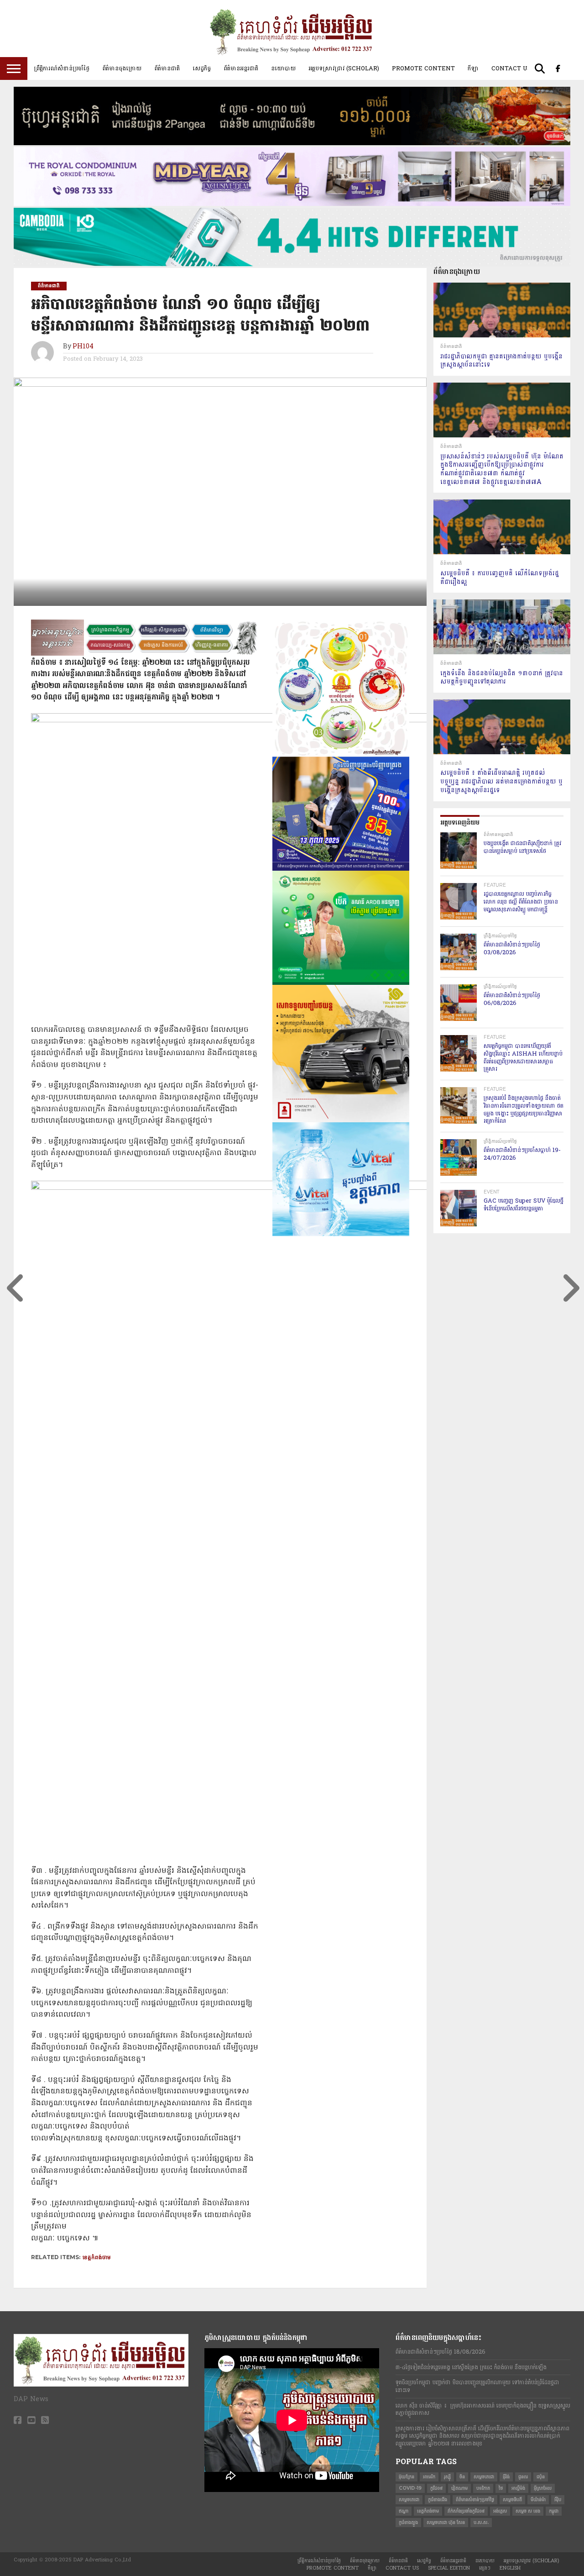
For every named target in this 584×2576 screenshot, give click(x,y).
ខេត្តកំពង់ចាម (97, 2257)
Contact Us (511, 68)
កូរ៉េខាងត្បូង (408, 2522)
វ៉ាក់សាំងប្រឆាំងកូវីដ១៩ (466, 2511)
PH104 (83, 347)
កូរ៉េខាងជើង (438, 2500)
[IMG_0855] (292, 264)
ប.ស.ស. (481, 2522)
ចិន (462, 2477)
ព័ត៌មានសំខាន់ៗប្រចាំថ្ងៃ (475, 2500)
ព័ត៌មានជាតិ (167, 68)
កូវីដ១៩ (436, 2488)
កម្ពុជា (554, 2511)
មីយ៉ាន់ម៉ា (538, 2500)
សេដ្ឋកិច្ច (202, 68)
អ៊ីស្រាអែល (543, 2488)
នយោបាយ (283, 68)
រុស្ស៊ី (447, 2477)
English (510, 2568)
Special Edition (449, 2568)
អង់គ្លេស (500, 2511)
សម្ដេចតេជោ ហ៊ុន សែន (446, 2522)
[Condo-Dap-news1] (292, 204)
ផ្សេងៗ (485, 2568)
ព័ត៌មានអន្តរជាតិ (241, 68)
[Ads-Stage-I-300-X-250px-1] (341, 869)
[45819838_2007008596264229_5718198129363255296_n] (341, 755)
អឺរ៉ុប (558, 2500)
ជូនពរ (523, 2477)
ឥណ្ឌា (404, 2511)
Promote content (423, 68)
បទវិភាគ (483, 2488)
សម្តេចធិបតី (512, 2500)
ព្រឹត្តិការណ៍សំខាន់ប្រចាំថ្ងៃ (62, 68)
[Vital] (341, 1234)
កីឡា (473, 68)
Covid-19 (410, 2488)
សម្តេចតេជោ (484, 2477)
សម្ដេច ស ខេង (528, 2511)
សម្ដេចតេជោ (409, 2500)
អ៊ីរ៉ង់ (506, 2477)
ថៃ (501, 2488)
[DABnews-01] (341, 983)
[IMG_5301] (292, 143)
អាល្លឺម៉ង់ (518, 2488)
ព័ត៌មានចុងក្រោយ (122, 68)
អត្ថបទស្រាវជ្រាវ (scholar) (344, 68)
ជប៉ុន (541, 2477)
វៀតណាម (459, 2488)
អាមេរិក (429, 2477)
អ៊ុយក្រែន (407, 2477)
